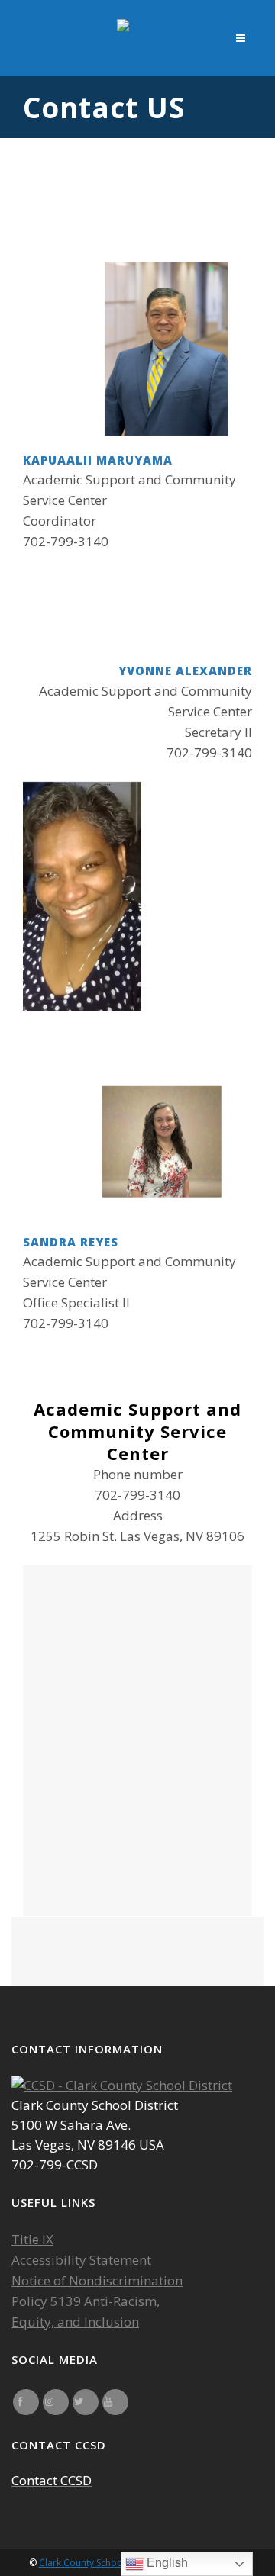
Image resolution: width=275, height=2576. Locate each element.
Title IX (32, 2239)
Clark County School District (99, 2563)
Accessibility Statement (81, 2260)
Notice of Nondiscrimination (97, 2280)
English (166, 2563)
